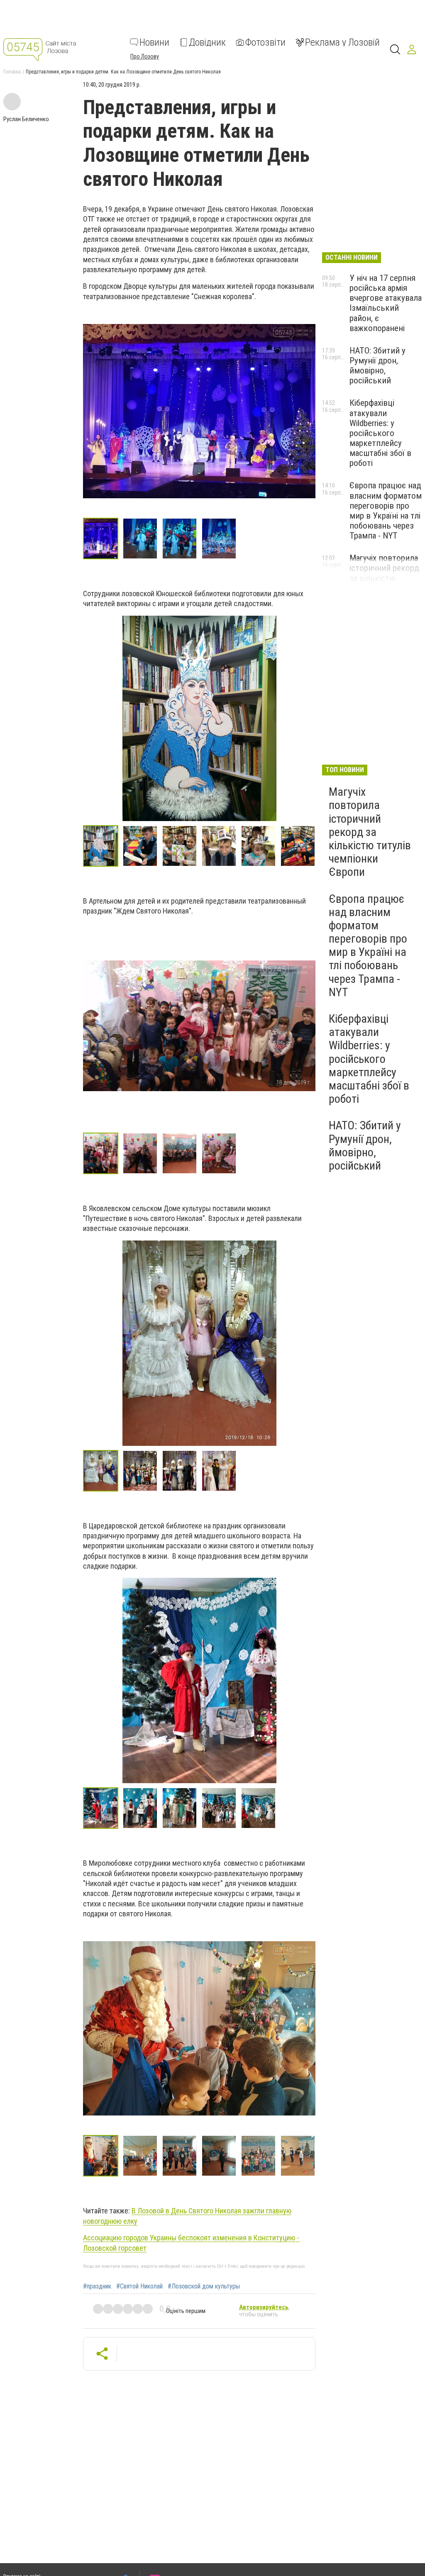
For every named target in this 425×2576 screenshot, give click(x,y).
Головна (12, 72)
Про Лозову (145, 56)
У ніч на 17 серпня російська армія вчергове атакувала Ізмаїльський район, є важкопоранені (386, 303)
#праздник (97, 2286)
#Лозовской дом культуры (204, 2286)
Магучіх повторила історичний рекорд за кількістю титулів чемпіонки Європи (384, 578)
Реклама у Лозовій (342, 42)
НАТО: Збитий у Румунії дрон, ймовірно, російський (377, 366)
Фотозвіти (265, 42)
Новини (154, 42)
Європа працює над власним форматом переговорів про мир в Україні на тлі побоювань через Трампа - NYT (386, 511)
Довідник (207, 42)
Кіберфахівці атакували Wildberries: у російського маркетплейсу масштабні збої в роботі (380, 433)
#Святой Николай (139, 2286)
